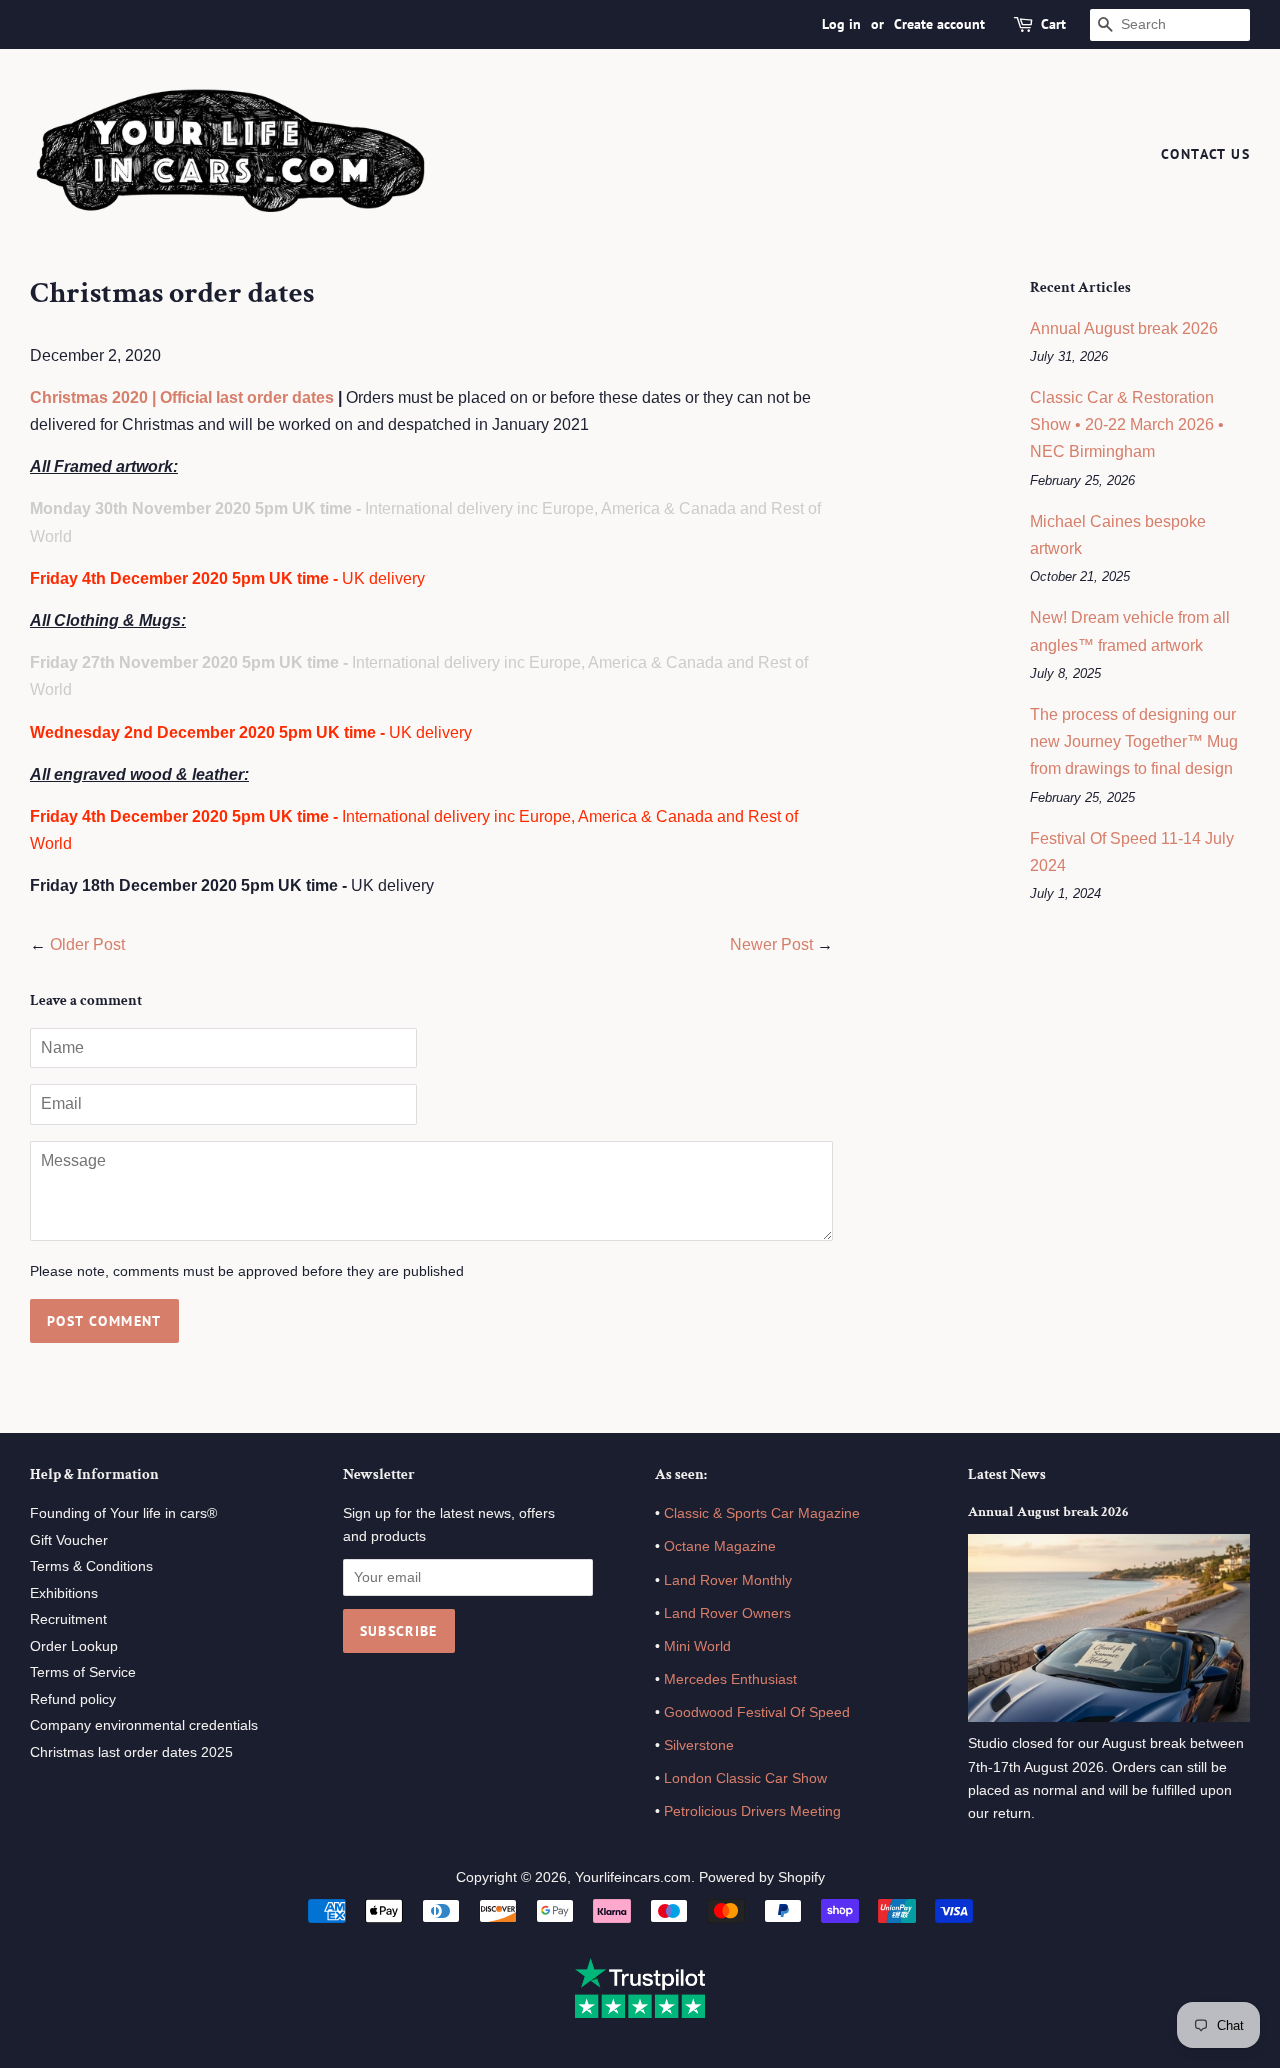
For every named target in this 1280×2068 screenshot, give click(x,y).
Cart (1053, 24)
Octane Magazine (720, 1546)
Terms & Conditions (91, 1566)
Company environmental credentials (144, 1725)
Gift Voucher (69, 1540)
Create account (939, 24)
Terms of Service (83, 1672)
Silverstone (699, 1745)
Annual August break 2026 (1124, 328)
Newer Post (771, 944)
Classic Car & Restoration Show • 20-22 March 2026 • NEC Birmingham (1127, 424)
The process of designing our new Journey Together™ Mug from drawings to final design (1134, 741)
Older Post (87, 944)
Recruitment (68, 1619)
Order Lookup (74, 1646)
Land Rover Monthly (728, 1580)
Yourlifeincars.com (633, 1877)
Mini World (697, 1646)
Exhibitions (64, 1593)
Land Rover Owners (727, 1613)
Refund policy (73, 1699)
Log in (841, 24)
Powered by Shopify (762, 1877)
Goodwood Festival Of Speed (757, 1712)
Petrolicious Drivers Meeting (752, 1811)
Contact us (1205, 154)
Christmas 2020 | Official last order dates (182, 397)
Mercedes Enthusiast (728, 1679)
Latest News (1007, 1474)
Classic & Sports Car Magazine (762, 1513)
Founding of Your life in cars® (123, 1513)
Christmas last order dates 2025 (131, 1752)
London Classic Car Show (745, 1778)
